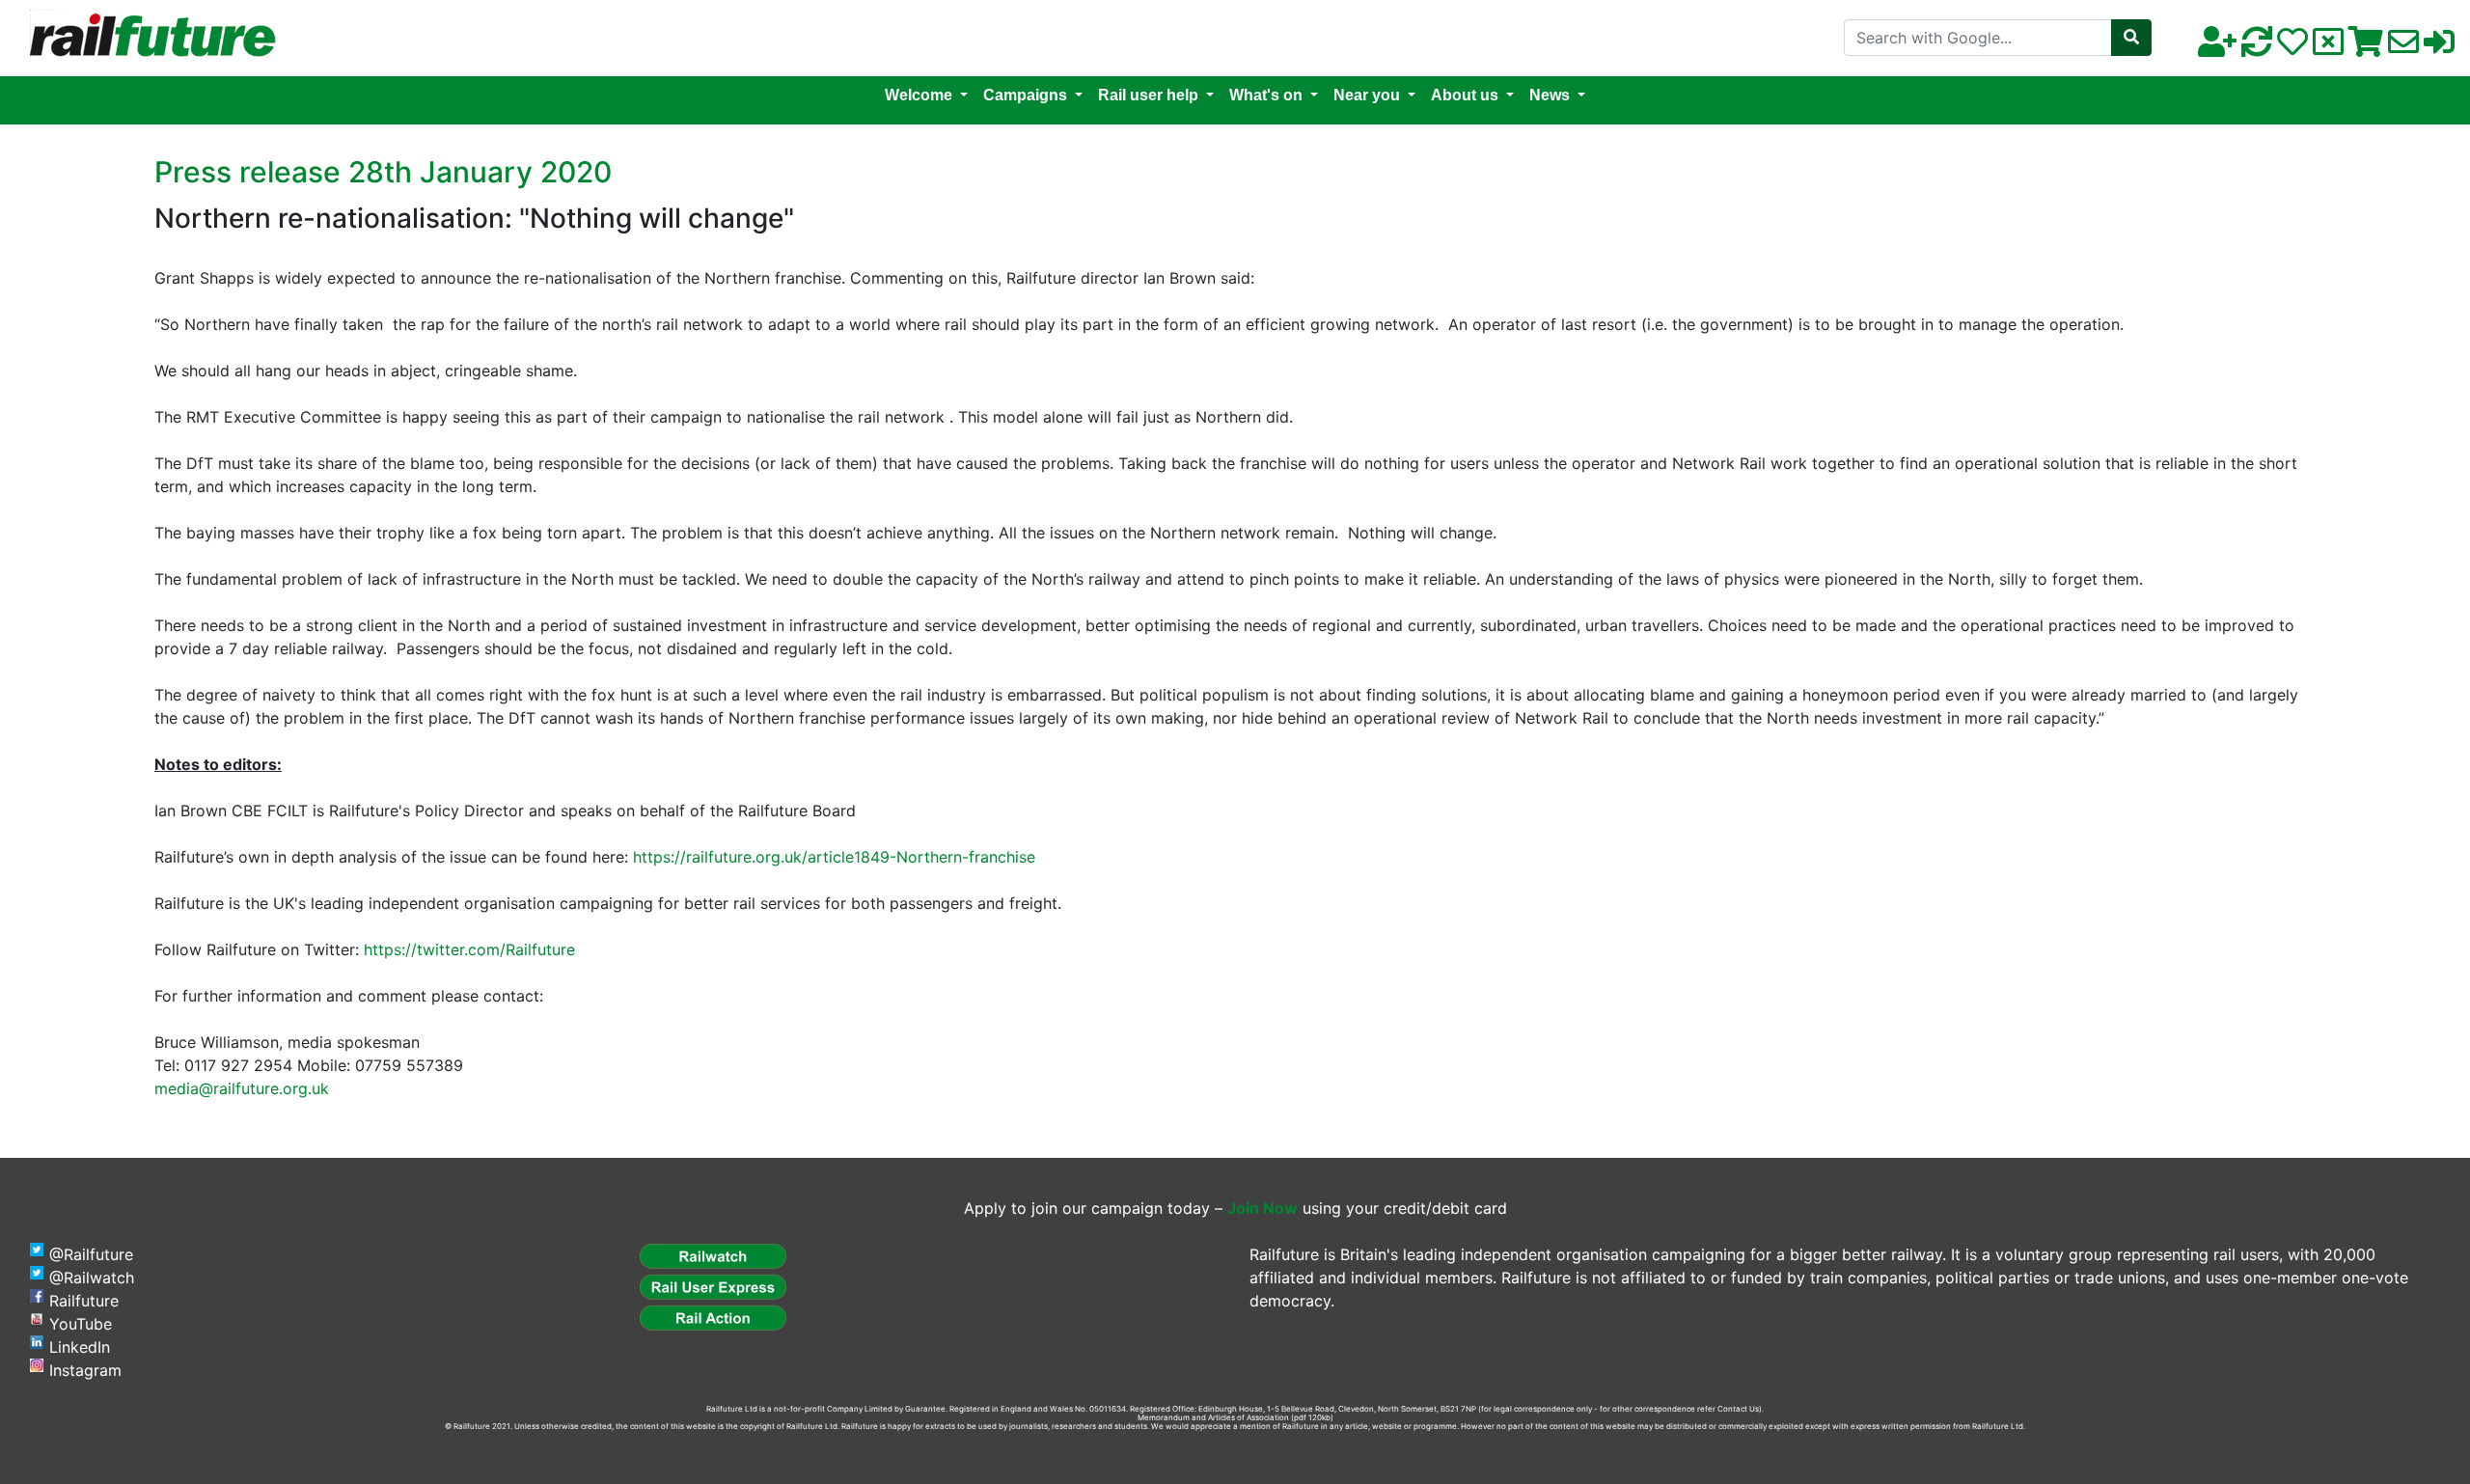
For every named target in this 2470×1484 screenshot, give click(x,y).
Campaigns (1025, 95)
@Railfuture (91, 1254)
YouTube (81, 1324)
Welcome (919, 95)
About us (1465, 95)
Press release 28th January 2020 (383, 172)
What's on (1266, 95)
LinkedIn (80, 1347)
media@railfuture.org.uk (242, 1088)
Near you (1367, 95)
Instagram (85, 1370)
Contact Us (1738, 1409)
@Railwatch (92, 1278)
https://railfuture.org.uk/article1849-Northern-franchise (834, 857)
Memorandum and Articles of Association (1213, 1417)
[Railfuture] (148, 37)
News (1550, 95)
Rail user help (1148, 95)
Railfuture (84, 1301)
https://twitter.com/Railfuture (469, 949)
